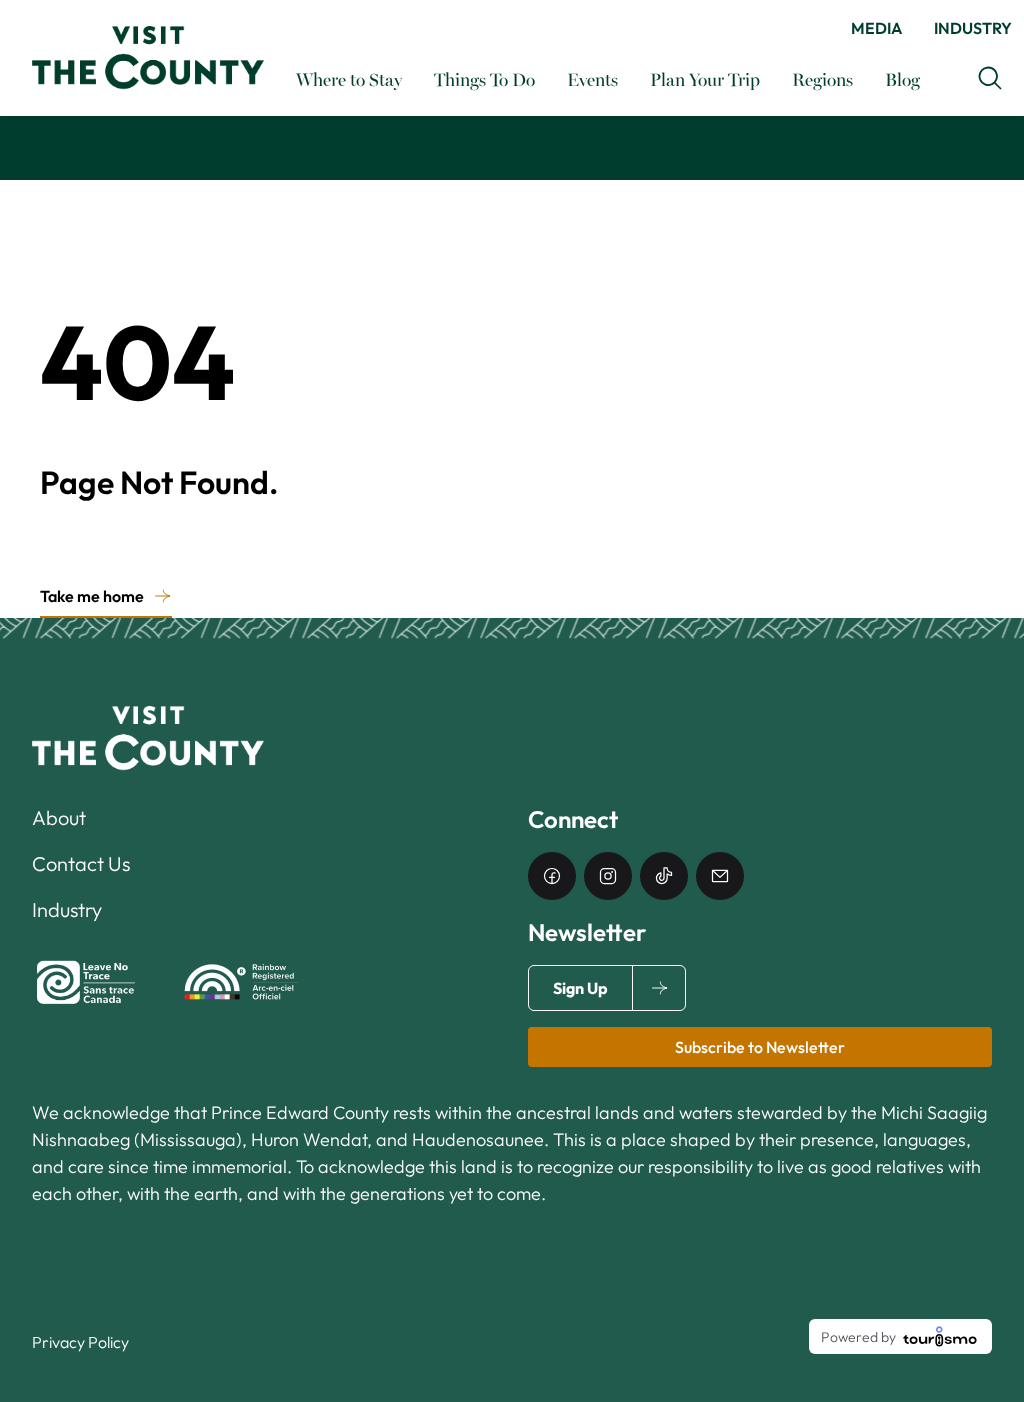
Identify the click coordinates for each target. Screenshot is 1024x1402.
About (59, 817)
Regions (822, 78)
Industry (973, 28)
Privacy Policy (80, 1342)
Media (876, 28)
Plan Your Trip (705, 78)
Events (592, 78)
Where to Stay (349, 78)
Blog (902, 78)
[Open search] (990, 78)
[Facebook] (552, 876)
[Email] (720, 876)
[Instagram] (608, 876)
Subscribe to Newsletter (760, 1047)
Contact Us (81, 863)
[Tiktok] (664, 876)
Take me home (92, 596)
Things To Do (484, 78)
